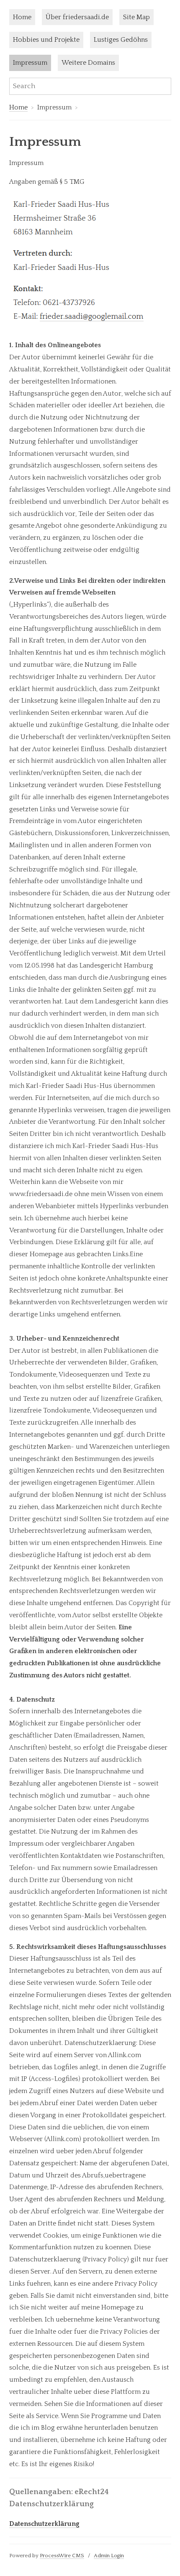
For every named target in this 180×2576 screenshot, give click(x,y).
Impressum (30, 63)
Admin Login (109, 2556)
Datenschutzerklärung (44, 2524)
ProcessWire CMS (62, 2556)
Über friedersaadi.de (77, 17)
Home (22, 17)
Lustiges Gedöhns (121, 40)
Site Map (136, 17)
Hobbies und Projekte (46, 40)
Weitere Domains (88, 63)
